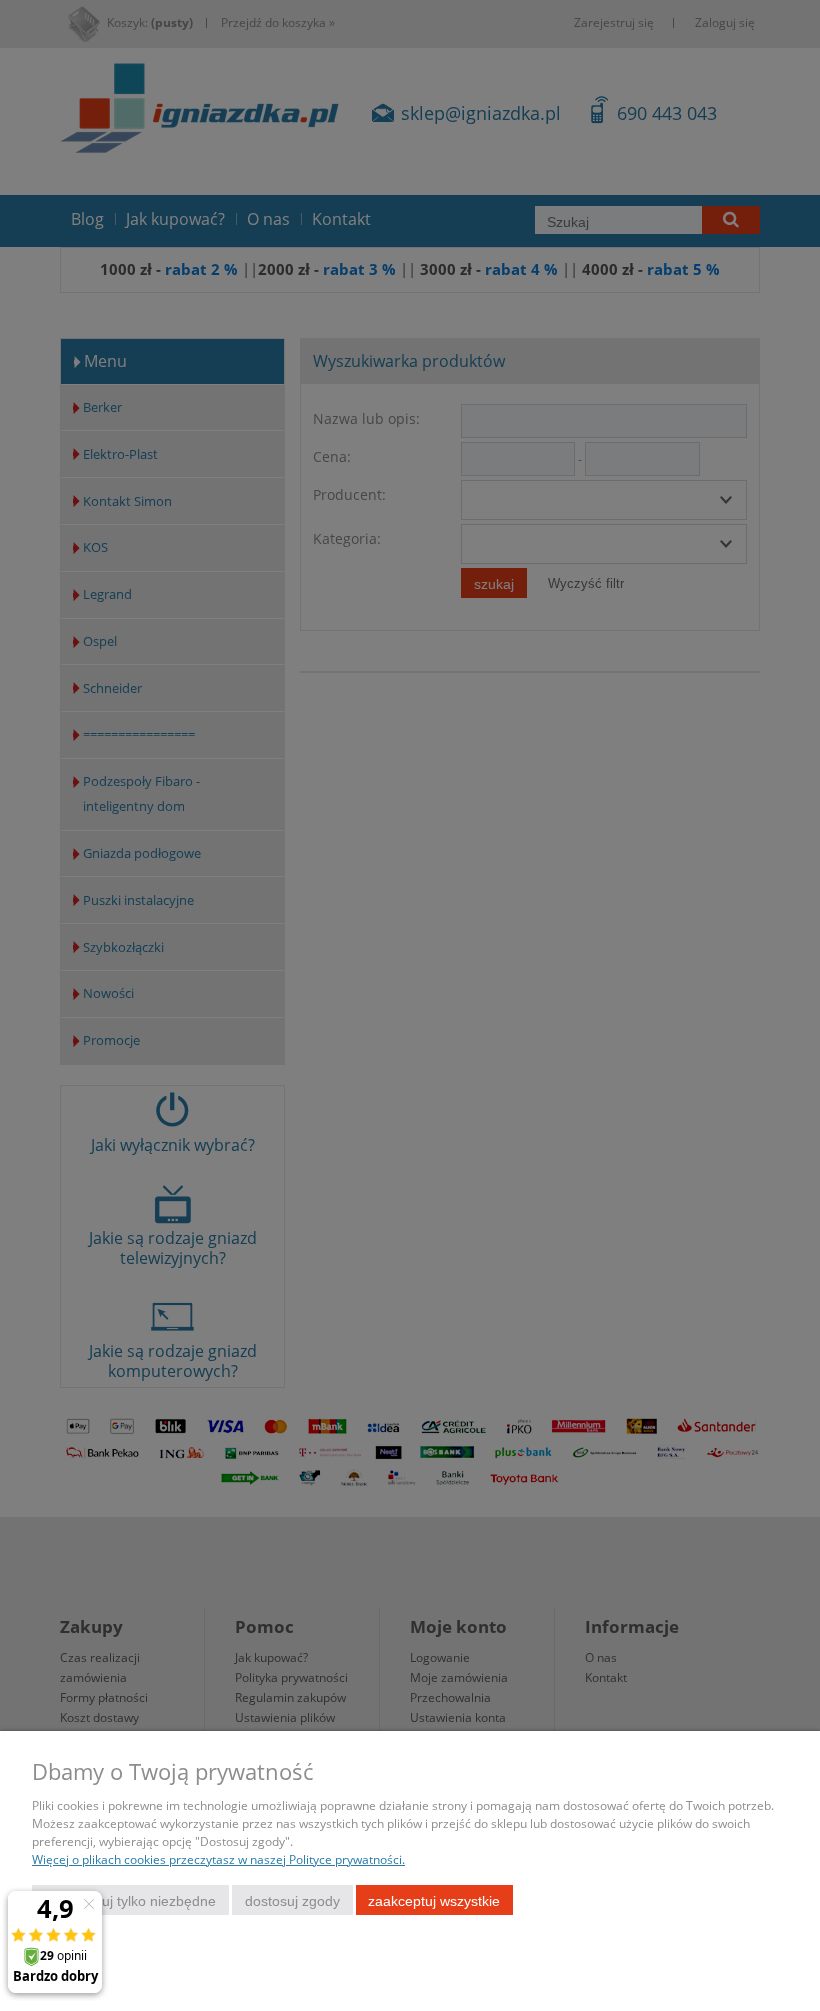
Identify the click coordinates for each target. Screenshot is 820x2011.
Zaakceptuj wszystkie (434, 1901)
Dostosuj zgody (292, 1901)
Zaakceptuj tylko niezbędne (130, 1901)
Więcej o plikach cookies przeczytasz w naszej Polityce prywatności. (218, 1859)
